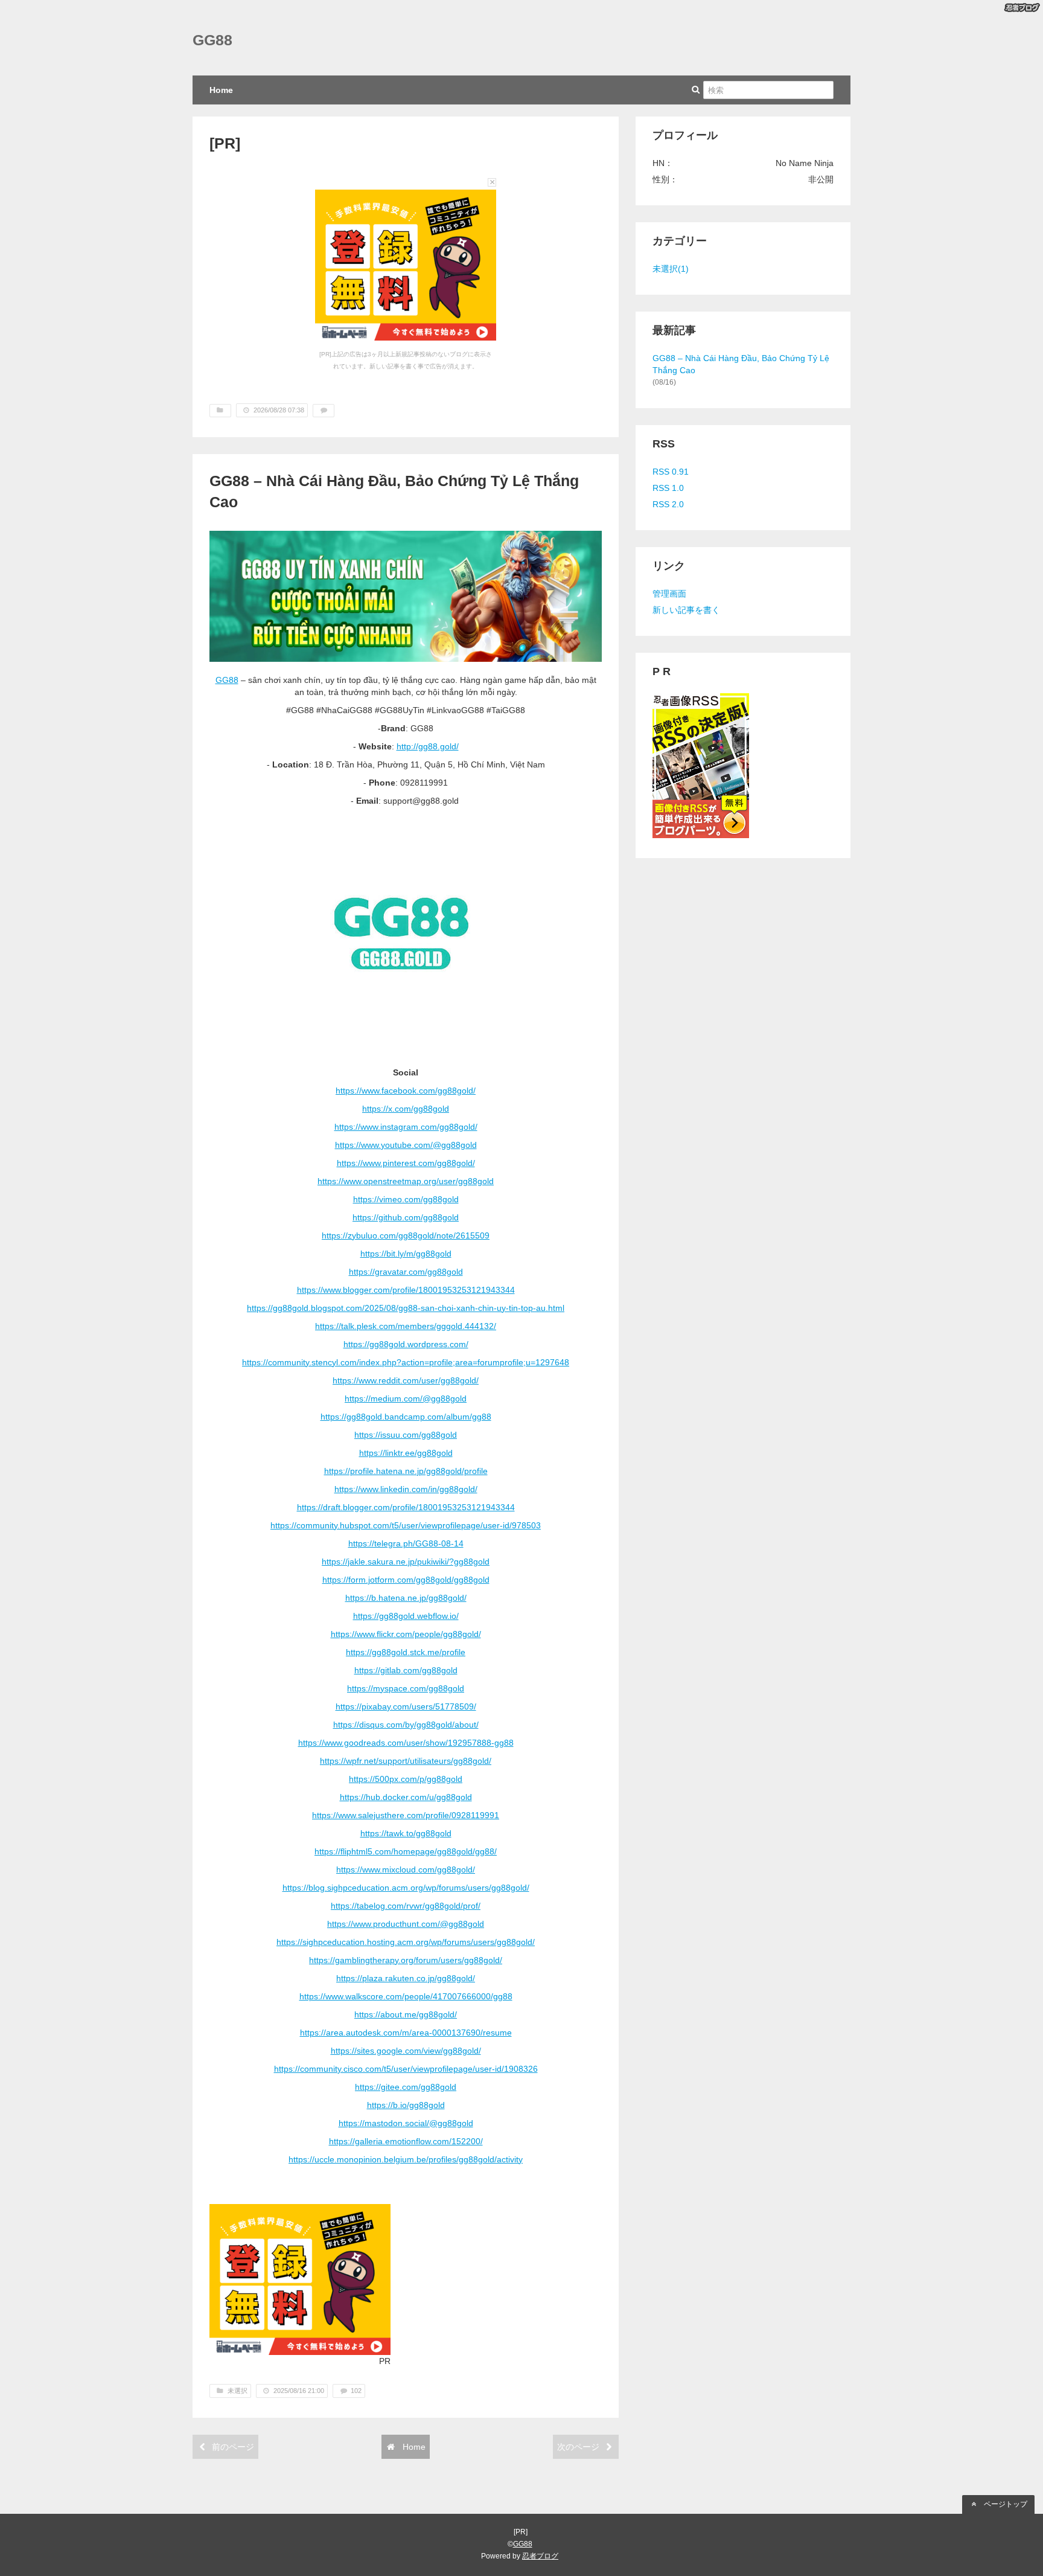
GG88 (212, 40)
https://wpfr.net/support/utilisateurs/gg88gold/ (406, 1761)
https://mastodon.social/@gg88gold (406, 2123)
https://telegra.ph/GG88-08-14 (406, 1543)
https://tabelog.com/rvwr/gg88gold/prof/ (406, 1906)
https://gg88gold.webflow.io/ (406, 1616)
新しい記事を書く (686, 610)
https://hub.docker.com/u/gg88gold (406, 1797)
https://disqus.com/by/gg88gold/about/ (406, 1725)
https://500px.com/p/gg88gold (406, 1779)
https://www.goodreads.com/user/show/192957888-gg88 (406, 1743)
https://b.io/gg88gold (406, 2105)
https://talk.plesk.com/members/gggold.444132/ (406, 1326)
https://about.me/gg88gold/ (406, 2014)
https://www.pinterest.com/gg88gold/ (406, 1163)
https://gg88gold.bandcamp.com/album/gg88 (406, 1417)
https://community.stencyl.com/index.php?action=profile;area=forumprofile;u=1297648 (406, 1362)
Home (221, 90)
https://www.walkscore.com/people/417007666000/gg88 (406, 1996)
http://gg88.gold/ (428, 746)
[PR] (225, 143)
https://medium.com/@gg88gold (406, 1399)
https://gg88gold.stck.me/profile (406, 1652)
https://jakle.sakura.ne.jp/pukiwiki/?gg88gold (406, 1562)
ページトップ (1005, 2504)
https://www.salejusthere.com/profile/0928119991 (406, 1815)
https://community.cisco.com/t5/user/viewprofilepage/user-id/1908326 (406, 2069)
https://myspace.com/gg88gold (406, 1688)
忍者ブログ (540, 2556)
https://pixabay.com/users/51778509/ (406, 1706)
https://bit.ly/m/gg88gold (406, 1254)
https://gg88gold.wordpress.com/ (406, 1344)
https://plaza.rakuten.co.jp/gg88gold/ (406, 1978)
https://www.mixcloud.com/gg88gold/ (406, 1870)
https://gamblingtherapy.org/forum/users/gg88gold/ (406, 1960)
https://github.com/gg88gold (406, 1217)
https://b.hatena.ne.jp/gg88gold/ (406, 1598)
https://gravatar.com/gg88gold (406, 1272)
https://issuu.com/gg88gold (406, 1435)
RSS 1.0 (668, 488)
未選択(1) (671, 269)
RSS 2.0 (668, 504)
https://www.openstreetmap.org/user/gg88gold (406, 1181)
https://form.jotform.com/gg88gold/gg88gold (406, 1580)
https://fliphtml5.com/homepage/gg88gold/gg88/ (406, 1851)
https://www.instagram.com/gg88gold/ (406, 1127)
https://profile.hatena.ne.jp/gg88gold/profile (406, 1471)
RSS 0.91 (671, 472)
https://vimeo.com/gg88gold (406, 1199)
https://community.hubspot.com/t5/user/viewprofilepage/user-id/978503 (406, 1525)
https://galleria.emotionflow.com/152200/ (406, 2141)
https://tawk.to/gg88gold (406, 1833)
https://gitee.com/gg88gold (406, 2087)
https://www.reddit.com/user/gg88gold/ (406, 1380)
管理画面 (669, 594)
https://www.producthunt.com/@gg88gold (406, 1924)
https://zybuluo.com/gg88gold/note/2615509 (406, 1235)
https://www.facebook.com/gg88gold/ (406, 1091)
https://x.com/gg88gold (406, 1109)
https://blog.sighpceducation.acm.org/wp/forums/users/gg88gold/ (406, 1888)
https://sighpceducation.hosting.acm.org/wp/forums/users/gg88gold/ (406, 1942)
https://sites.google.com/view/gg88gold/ (406, 2051)
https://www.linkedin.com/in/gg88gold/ (406, 1489)
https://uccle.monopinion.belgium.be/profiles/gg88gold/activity (406, 2159)
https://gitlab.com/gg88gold (406, 1670)
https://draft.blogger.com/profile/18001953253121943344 (406, 1507)
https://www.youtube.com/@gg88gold (406, 1145)
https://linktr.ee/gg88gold (406, 1453)
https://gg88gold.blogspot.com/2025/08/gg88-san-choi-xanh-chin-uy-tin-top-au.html (406, 1308)
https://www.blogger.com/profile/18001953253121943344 (406, 1290)
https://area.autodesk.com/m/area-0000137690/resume (406, 2033)
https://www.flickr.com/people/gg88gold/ (406, 1634)
